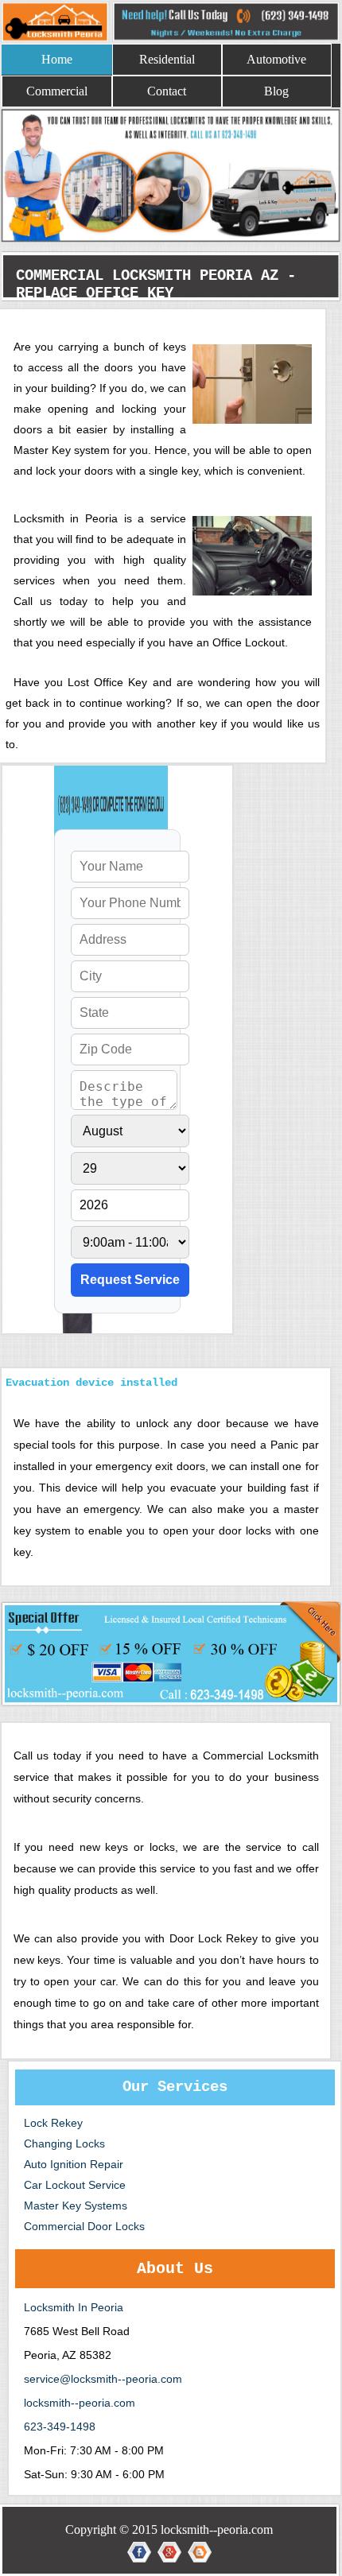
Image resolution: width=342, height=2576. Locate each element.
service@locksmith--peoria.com (103, 2379)
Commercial (57, 91)
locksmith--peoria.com (80, 2403)
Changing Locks (64, 2143)
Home (57, 59)
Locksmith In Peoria (74, 2307)
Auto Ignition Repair (74, 2164)
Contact (167, 91)
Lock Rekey (53, 2123)
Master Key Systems (76, 2206)
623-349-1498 (60, 2427)
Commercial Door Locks (84, 2226)
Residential (167, 59)
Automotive (276, 59)
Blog (276, 91)
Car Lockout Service (75, 2185)
